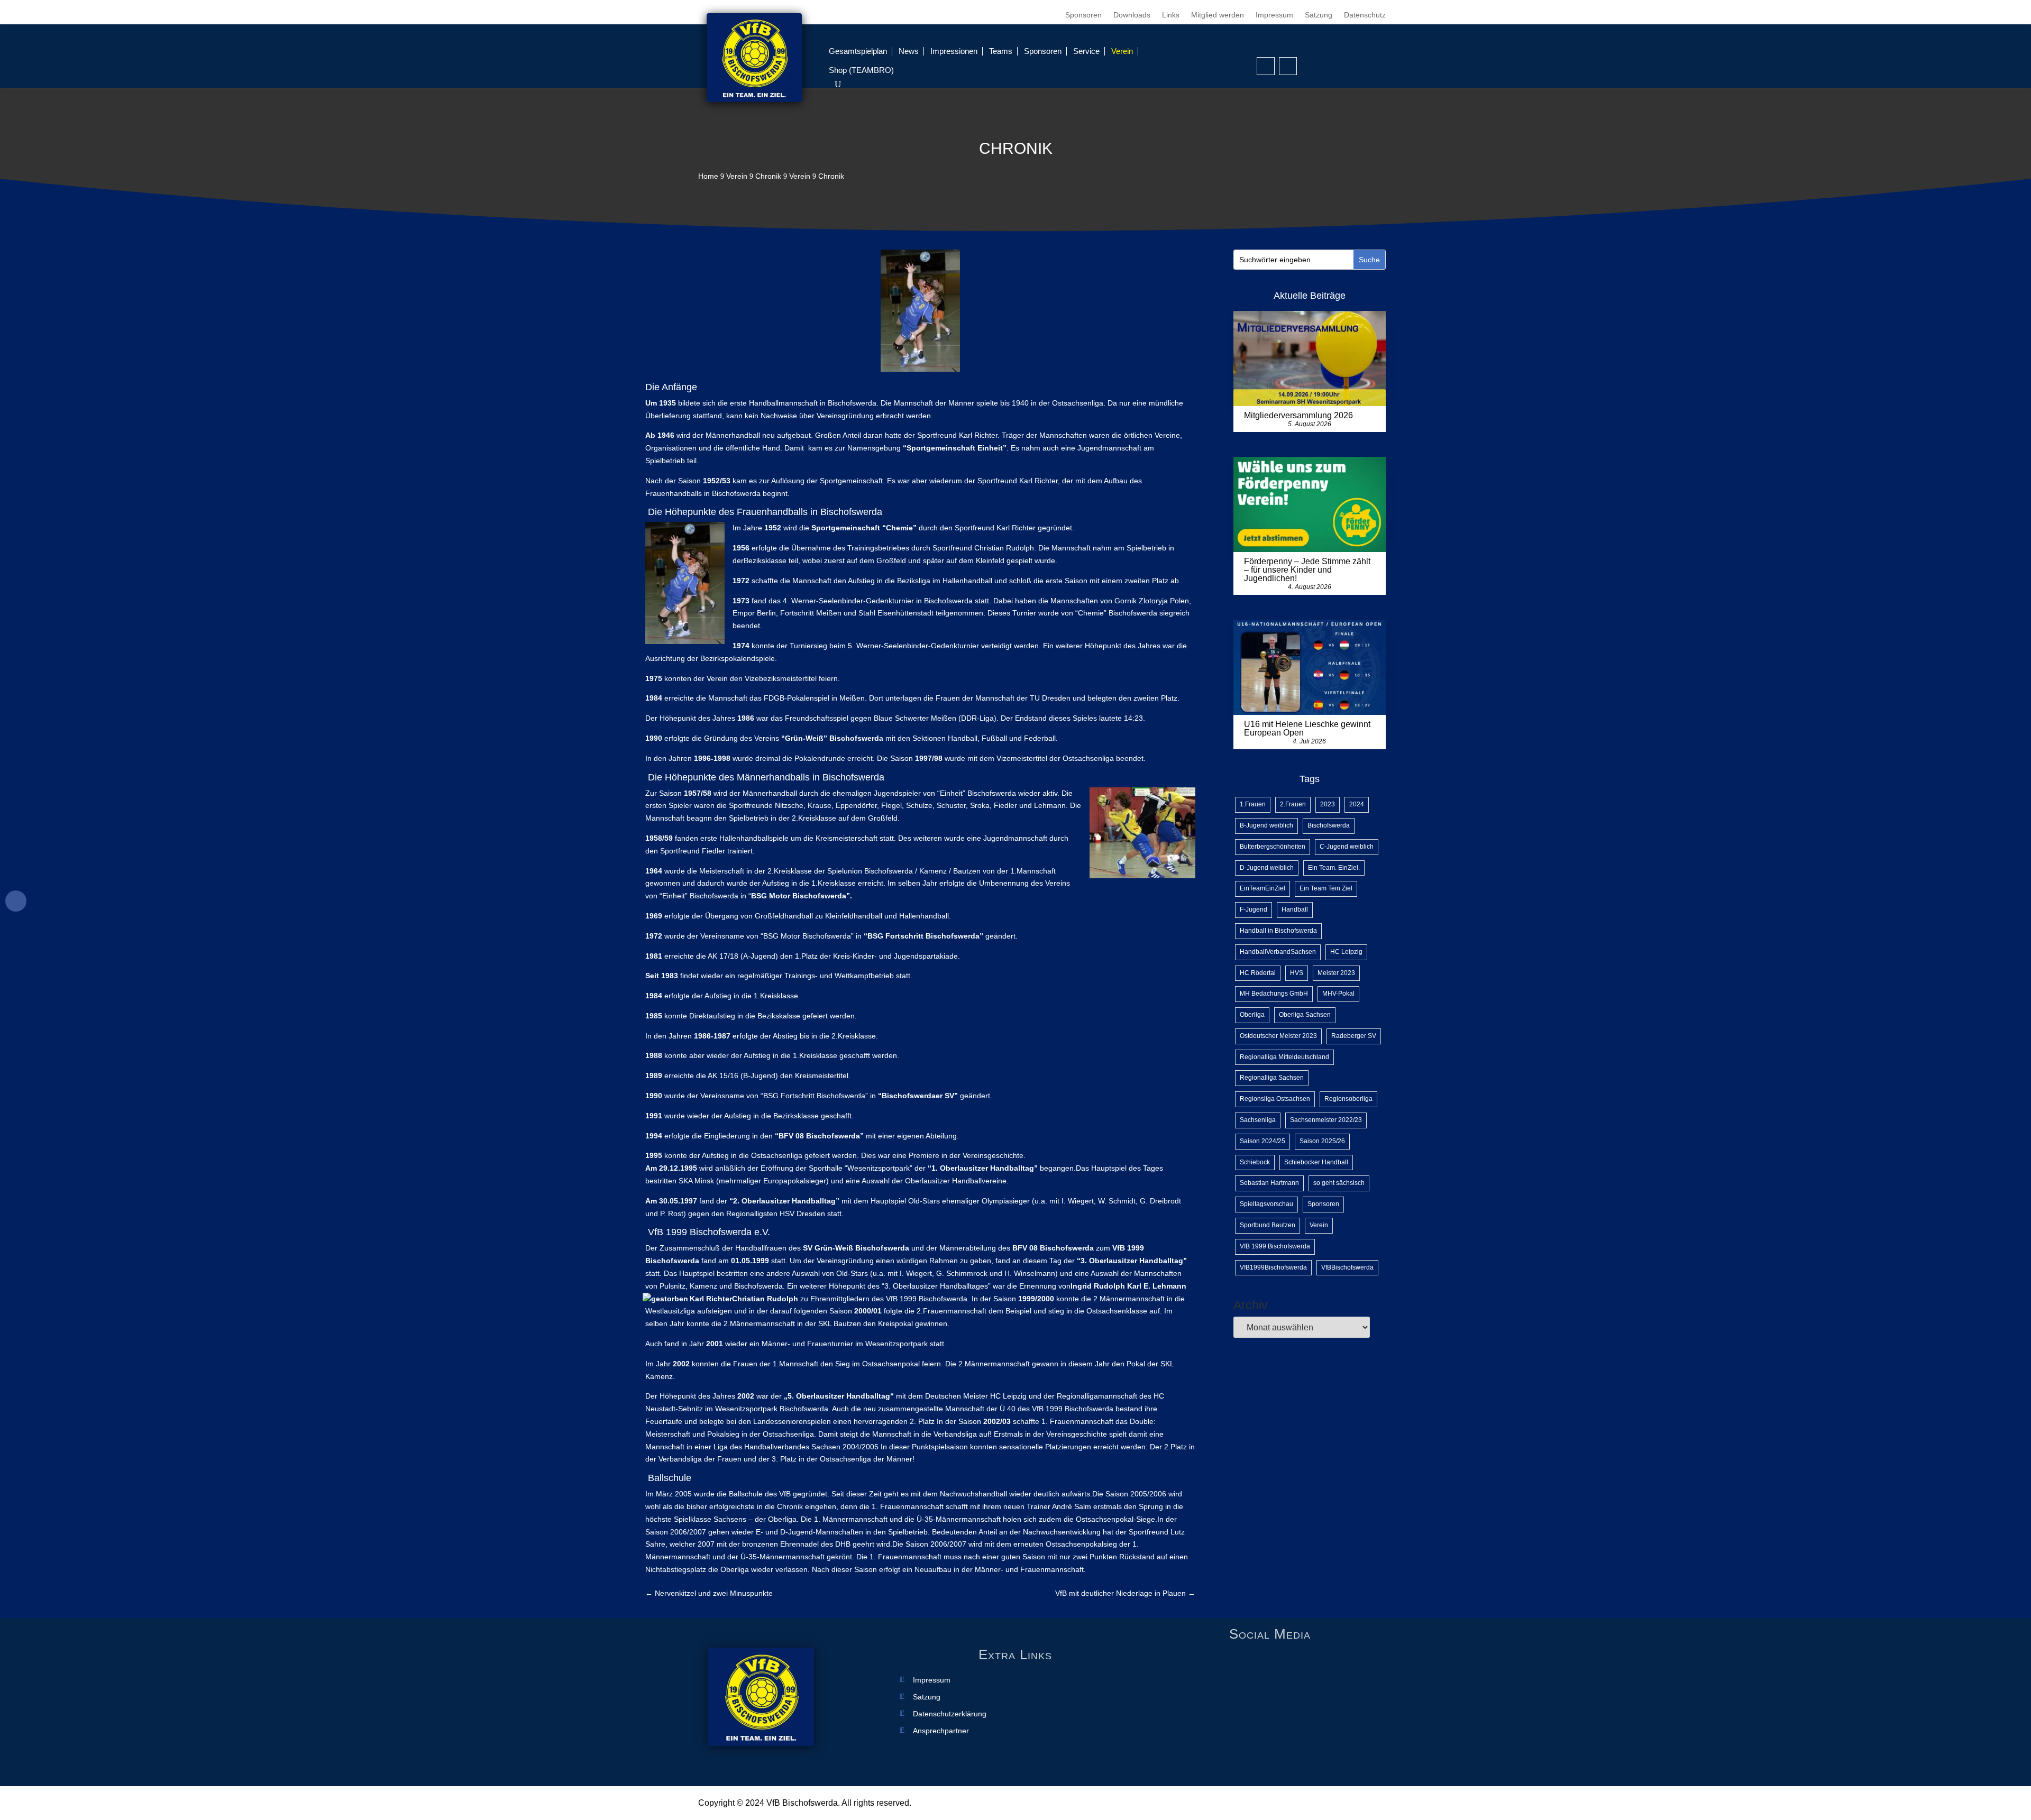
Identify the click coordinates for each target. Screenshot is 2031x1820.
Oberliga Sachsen (1305, 1015)
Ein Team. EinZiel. (1334, 868)
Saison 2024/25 (1262, 1141)
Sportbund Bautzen (1268, 1225)
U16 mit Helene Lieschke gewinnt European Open (1307, 728)
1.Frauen (1253, 804)
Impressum (1274, 15)
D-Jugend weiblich (1267, 868)
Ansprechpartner (941, 1731)
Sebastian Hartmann (1269, 1183)
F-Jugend (1254, 909)
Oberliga (1252, 1015)
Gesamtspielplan (858, 51)
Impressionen (954, 51)
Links (1171, 15)
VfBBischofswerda (1347, 1267)
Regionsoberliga (1348, 1099)
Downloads (1132, 15)
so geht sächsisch (1339, 1183)
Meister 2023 (1336, 973)
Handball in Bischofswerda (1278, 931)
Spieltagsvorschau (1266, 1204)
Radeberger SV (1354, 1036)
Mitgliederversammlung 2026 (1298, 415)
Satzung (1319, 15)
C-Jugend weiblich (1347, 847)
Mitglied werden (1218, 15)
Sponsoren (1083, 15)
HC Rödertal (1258, 973)
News (909, 51)
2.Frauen (1293, 804)
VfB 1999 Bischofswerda (1275, 1246)
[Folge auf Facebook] (1266, 66)
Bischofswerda (1329, 825)
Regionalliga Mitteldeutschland (1284, 1057)
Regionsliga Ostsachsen (1275, 1099)
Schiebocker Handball (1316, 1162)
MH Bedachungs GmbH (1274, 994)
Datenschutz (1365, 15)
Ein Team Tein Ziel (1326, 888)
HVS (1297, 973)
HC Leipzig (1346, 952)
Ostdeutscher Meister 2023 (1278, 1036)
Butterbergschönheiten (1273, 847)
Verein (1122, 51)
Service (1086, 51)
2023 (1328, 804)
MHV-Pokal (1338, 994)
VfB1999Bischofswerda (1273, 1267)
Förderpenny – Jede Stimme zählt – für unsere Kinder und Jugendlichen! (1307, 570)
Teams (1001, 51)
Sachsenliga (1258, 1120)
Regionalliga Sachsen (1272, 1078)
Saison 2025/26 (1322, 1141)
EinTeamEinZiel (1262, 888)
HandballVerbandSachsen (1278, 952)
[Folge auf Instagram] (1288, 66)
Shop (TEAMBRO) (861, 70)
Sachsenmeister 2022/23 (1326, 1120)
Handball (1295, 909)
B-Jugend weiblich (1266, 825)
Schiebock (1255, 1162)
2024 (1357, 804)
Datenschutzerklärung (950, 1714)
